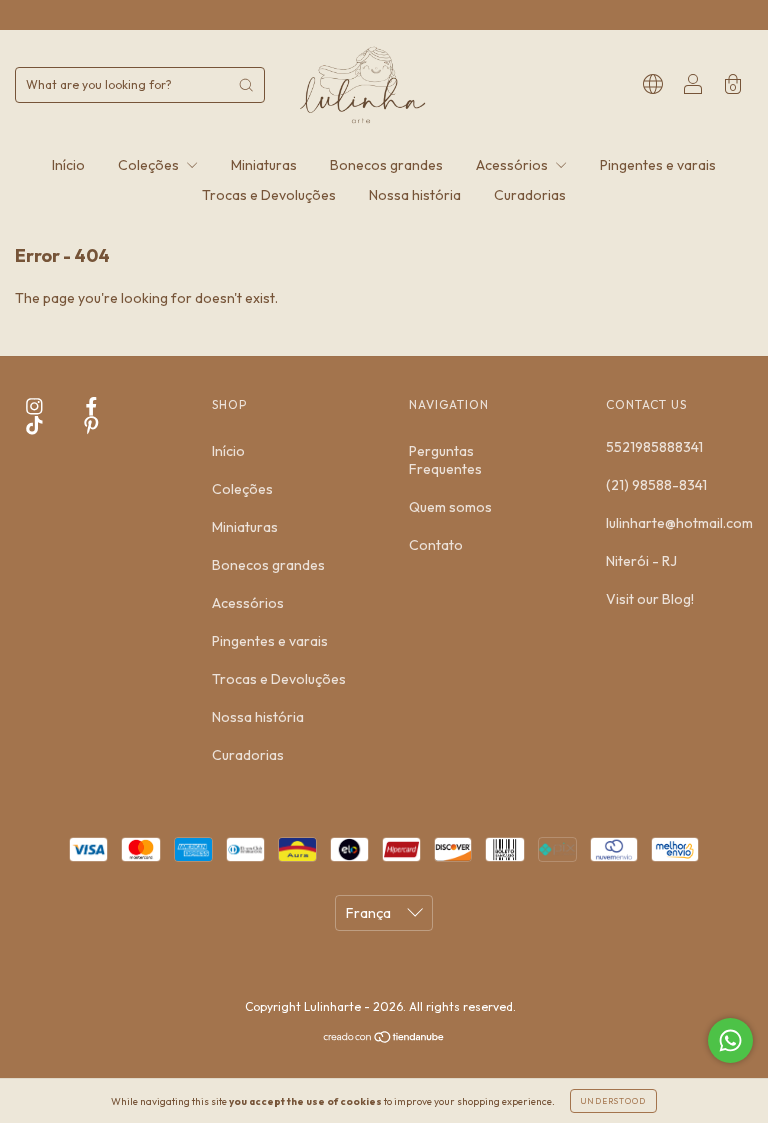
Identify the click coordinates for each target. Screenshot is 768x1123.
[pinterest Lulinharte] (91, 425)
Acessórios (513, 165)
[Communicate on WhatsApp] (730, 1040)
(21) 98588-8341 (656, 485)
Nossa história (415, 195)
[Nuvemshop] (384, 1039)
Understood (613, 1101)
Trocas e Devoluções (269, 195)
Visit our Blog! (650, 599)
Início (68, 165)
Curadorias (530, 195)
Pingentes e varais (658, 165)
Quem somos (450, 507)
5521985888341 (654, 447)
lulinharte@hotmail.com (679, 523)
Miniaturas (264, 165)
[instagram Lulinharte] (36, 407)
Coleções (150, 165)
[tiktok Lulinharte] (36, 425)
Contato (436, 545)
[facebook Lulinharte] (91, 407)
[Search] (246, 85)
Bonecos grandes (386, 165)
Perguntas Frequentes (445, 460)
